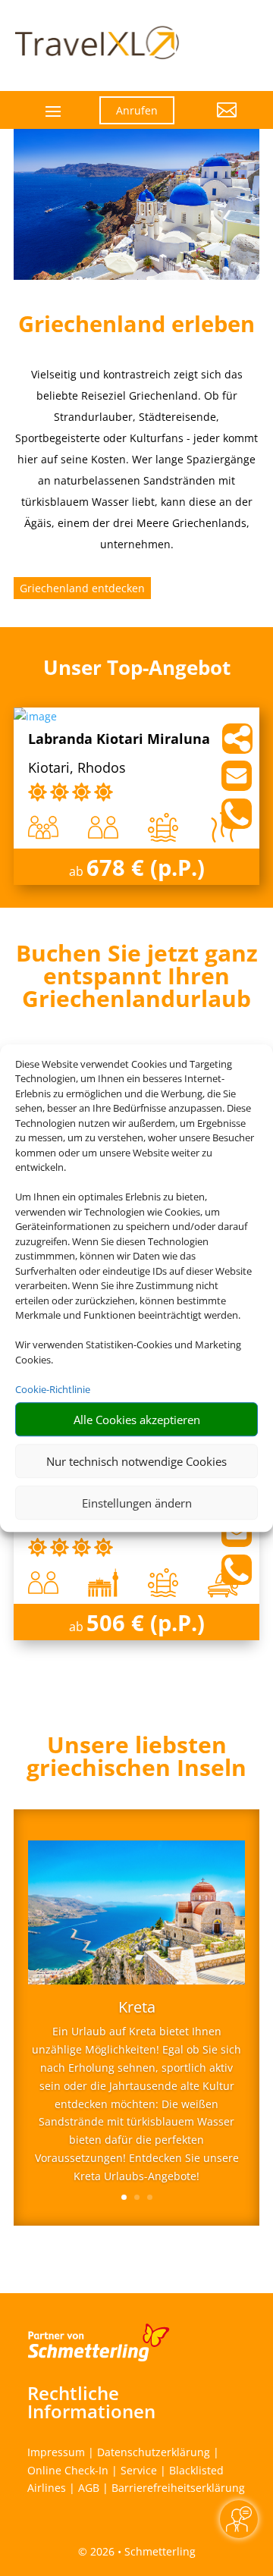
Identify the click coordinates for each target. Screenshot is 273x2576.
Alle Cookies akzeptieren (137, 1420)
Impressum (56, 2452)
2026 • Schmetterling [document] (141, 2551)
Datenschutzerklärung (154, 2452)
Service (139, 2470)
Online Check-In (68, 2470)
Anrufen (137, 110)
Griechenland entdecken (82, 588)
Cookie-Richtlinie (53, 1389)
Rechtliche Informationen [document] (91, 2402)
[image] (35, 716)
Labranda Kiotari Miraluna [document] (119, 740)
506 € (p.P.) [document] (146, 1622)
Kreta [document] (137, 2008)
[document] (136, 980)
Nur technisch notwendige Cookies (136, 1461)
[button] (217, 121)
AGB (89, 2488)
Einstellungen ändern (137, 1503)
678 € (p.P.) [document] (146, 867)
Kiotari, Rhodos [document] (77, 769)
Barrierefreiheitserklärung (178, 2488)
